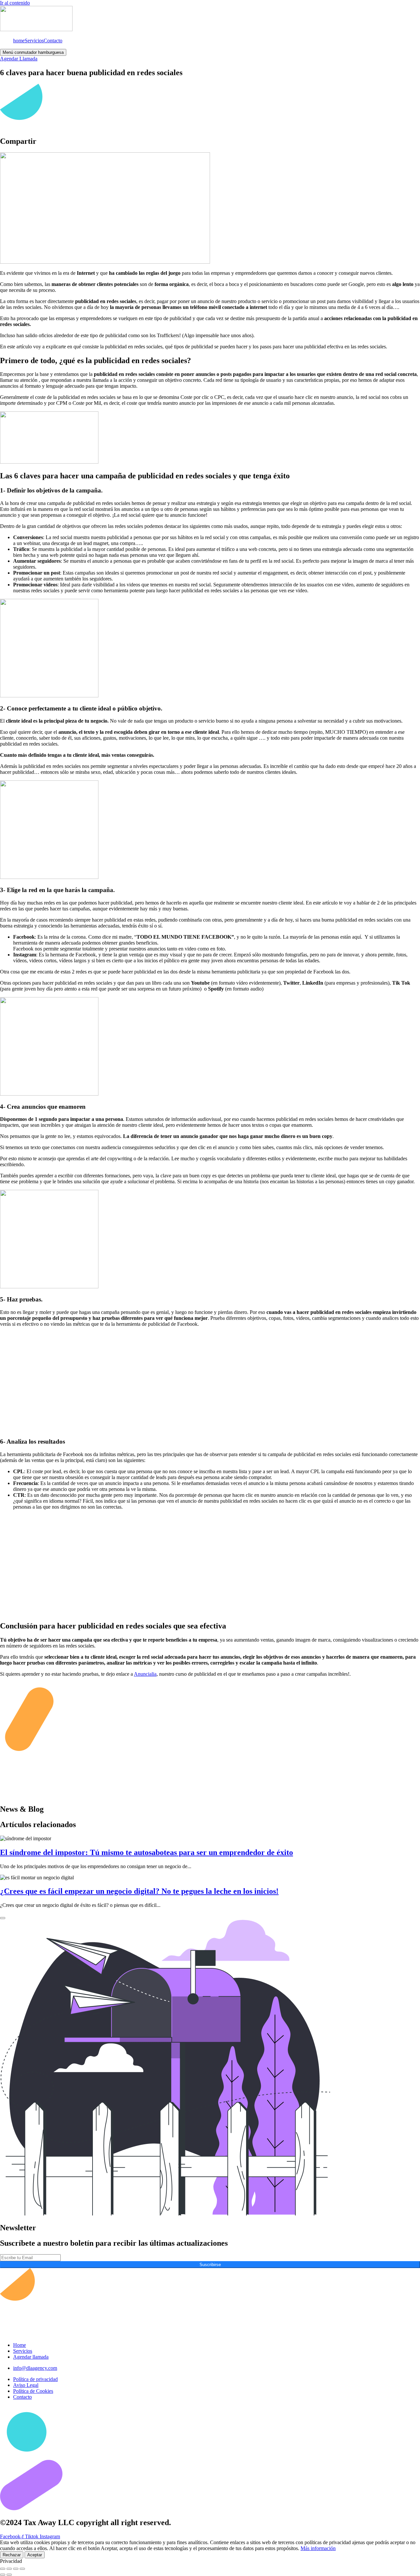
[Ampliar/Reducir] (3, 2569)
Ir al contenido (15, 3)
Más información (318, 2548)
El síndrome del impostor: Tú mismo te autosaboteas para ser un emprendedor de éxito (147, 1852)
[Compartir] (16, 2569)
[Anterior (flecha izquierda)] (3, 2575)
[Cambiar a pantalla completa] (9, 2569)
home (19, 41)
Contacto (53, 41)
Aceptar (35, 2555)
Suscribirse (210, 2265)
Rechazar (12, 2555)
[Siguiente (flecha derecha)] (9, 2575)
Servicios (34, 41)
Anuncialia (145, 1674)
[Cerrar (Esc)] (22, 2569)
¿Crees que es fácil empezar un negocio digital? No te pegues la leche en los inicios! (139, 1891)
